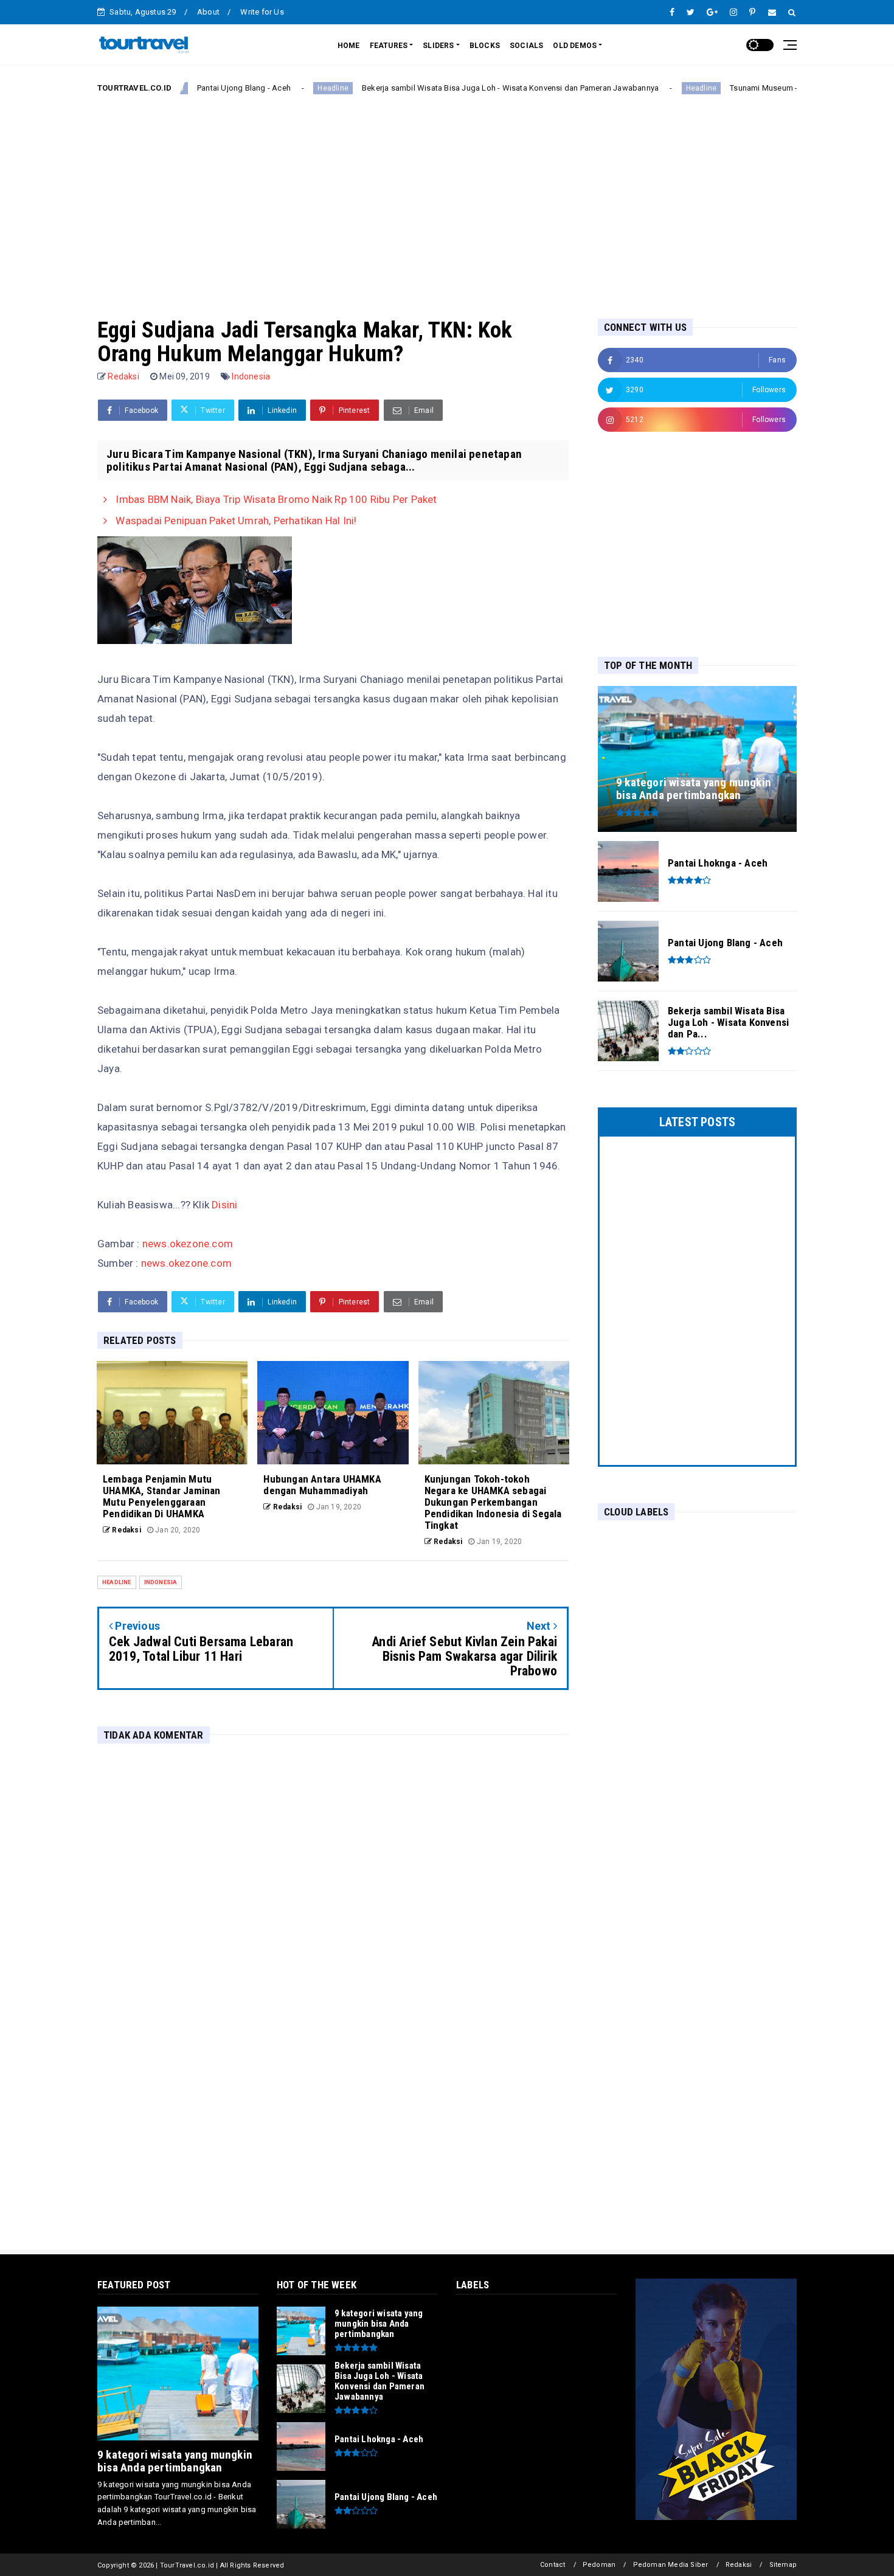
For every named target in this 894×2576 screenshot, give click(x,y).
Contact (553, 2565)
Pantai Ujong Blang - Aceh (186, 88)
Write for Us (262, 12)
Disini (224, 1205)
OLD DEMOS (575, 46)
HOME (349, 46)
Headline (275, 88)
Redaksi (739, 2565)
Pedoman (599, 2565)
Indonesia (251, 376)
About (208, 12)
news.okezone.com (188, 1244)
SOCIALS (526, 46)
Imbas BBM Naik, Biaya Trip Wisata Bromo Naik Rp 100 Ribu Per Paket (275, 499)
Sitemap (783, 2565)
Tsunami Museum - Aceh (716, 88)
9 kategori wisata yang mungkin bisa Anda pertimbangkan (175, 2461)
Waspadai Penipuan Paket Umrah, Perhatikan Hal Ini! (235, 521)
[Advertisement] (447, 196)
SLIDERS (438, 46)
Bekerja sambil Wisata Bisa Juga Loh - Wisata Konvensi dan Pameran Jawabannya (452, 88)
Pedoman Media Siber (671, 2565)
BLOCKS (485, 46)
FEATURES (389, 46)
